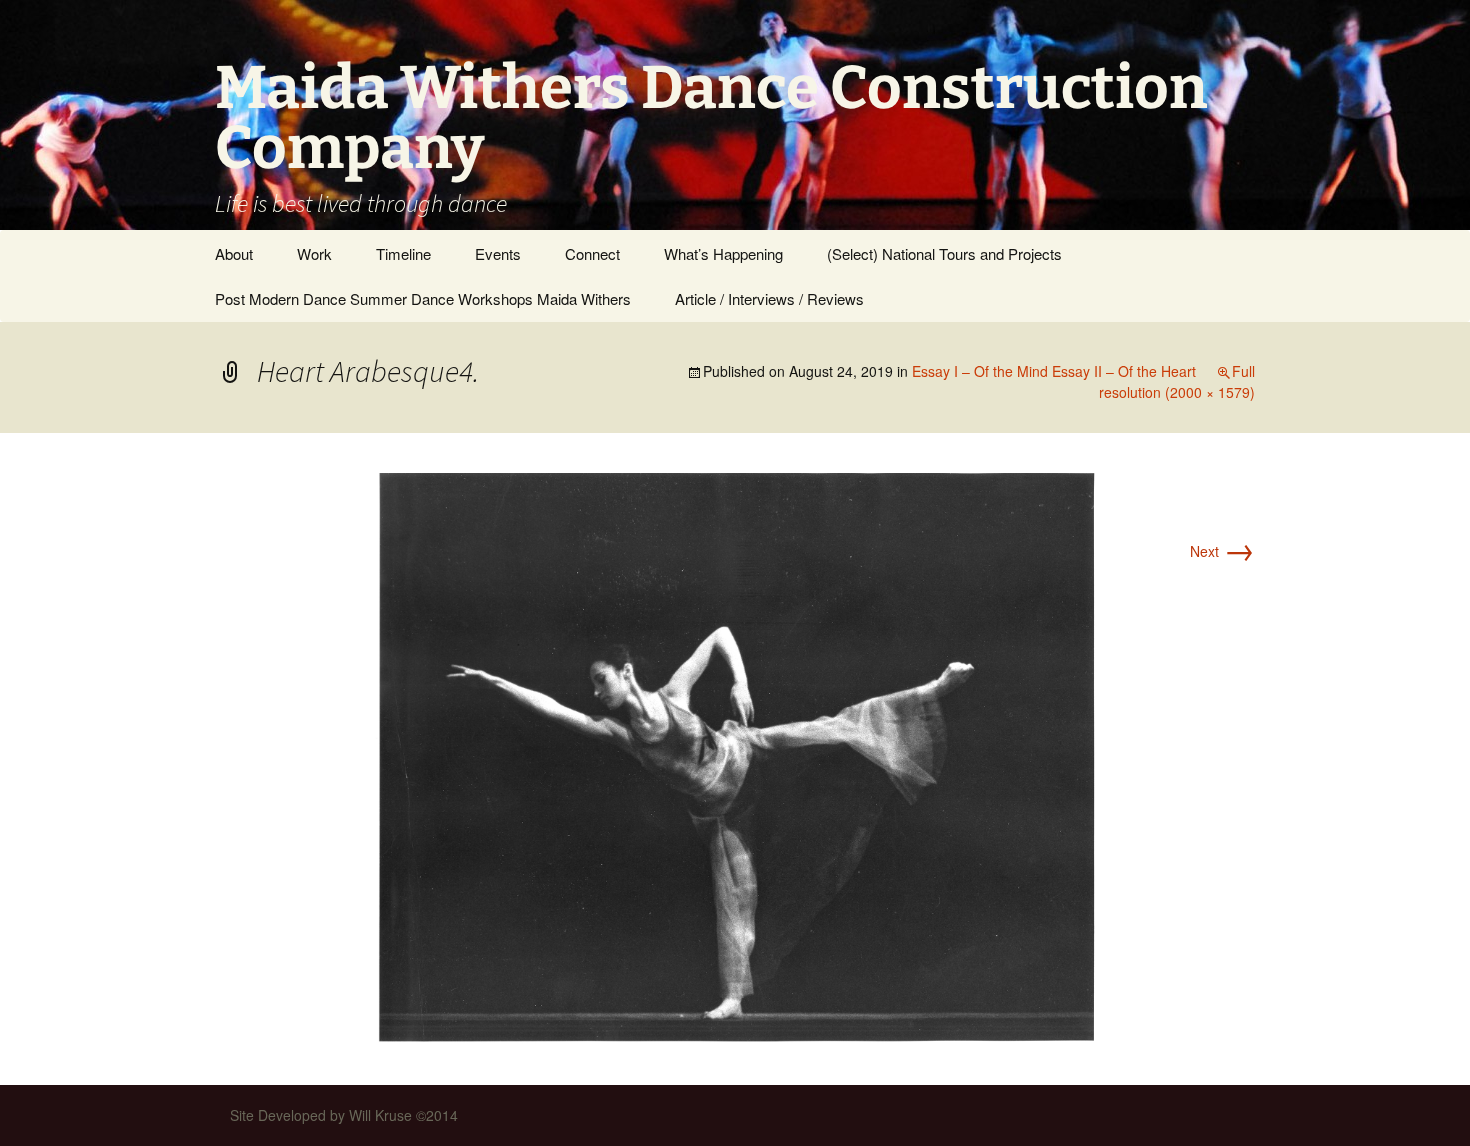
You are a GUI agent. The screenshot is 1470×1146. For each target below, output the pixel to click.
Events (498, 253)
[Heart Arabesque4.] (735, 756)
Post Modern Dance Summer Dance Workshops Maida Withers (423, 298)
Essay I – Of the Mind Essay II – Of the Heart (1054, 371)
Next (1222, 551)
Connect (592, 253)
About (234, 253)
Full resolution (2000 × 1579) (1177, 381)
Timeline (403, 253)
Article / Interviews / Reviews (769, 298)
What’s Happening (723, 253)
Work (314, 253)
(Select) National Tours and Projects (944, 253)
